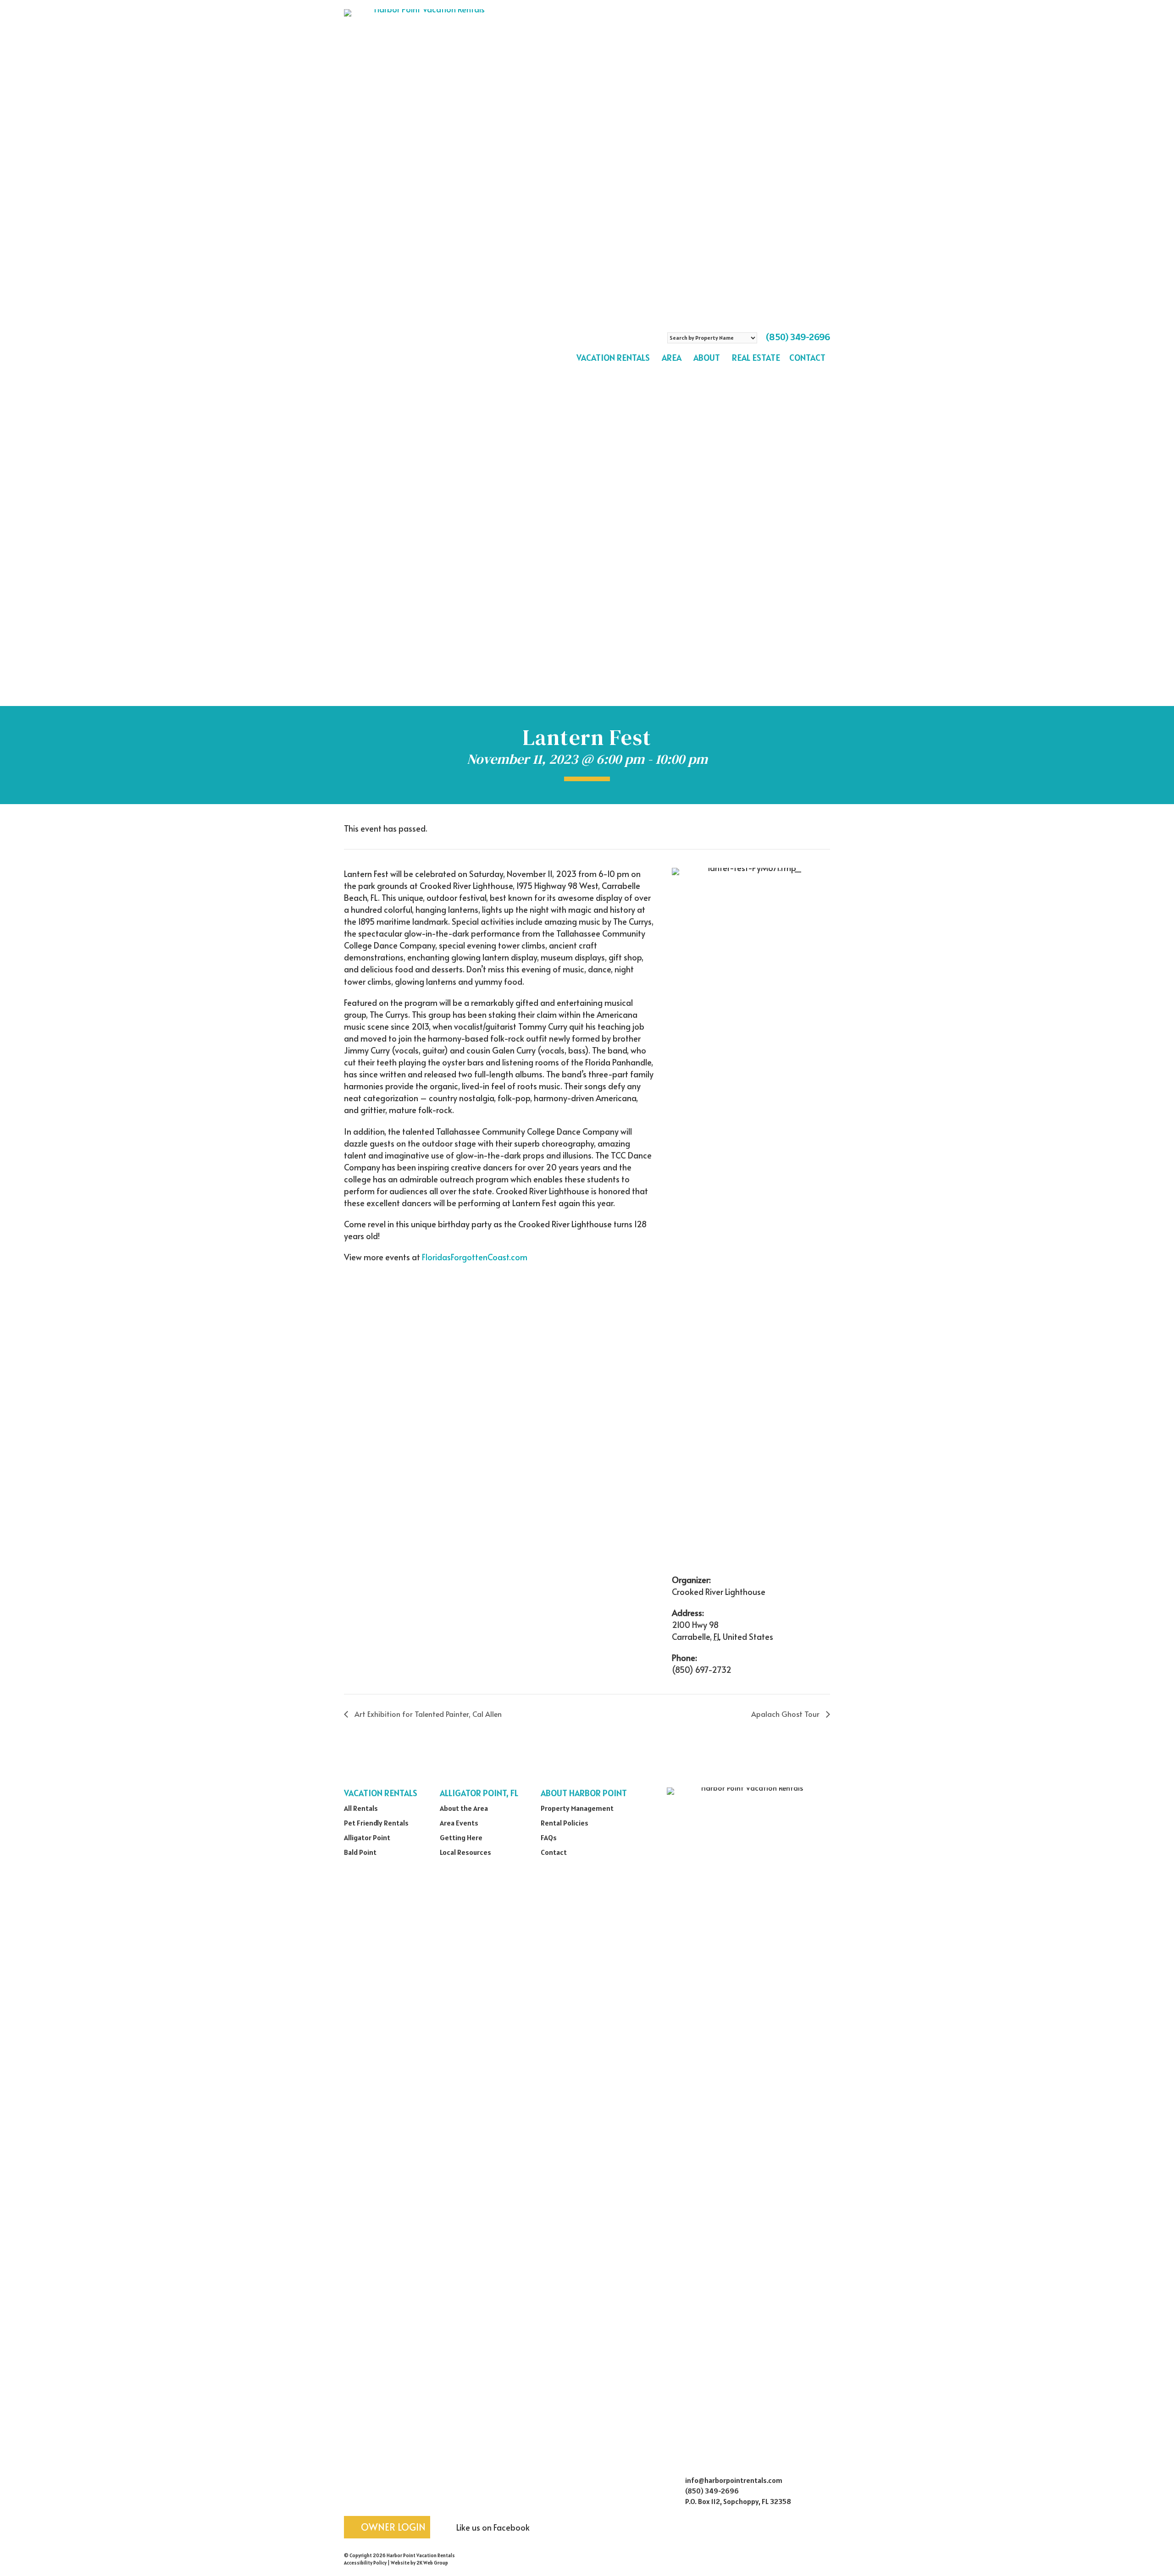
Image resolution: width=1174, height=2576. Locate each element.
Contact (807, 358)
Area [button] (672, 358)
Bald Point (360, 1852)
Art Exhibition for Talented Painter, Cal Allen (427, 1714)
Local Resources (465, 1852)
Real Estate (756, 358)
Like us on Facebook (492, 2527)
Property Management (577, 1808)
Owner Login (392, 2527)
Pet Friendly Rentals (376, 1823)
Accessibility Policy (365, 2563)
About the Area (464, 1808)
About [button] (707, 358)
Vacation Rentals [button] (613, 358)
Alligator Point (367, 1837)
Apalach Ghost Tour (786, 1714)
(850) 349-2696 (798, 337)
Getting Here (461, 1837)
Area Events (459, 1823)
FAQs (549, 1837)
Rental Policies (565, 1823)
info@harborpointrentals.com (734, 2480)
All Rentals (361, 1808)
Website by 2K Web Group (419, 2563)
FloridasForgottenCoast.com (475, 1257)
